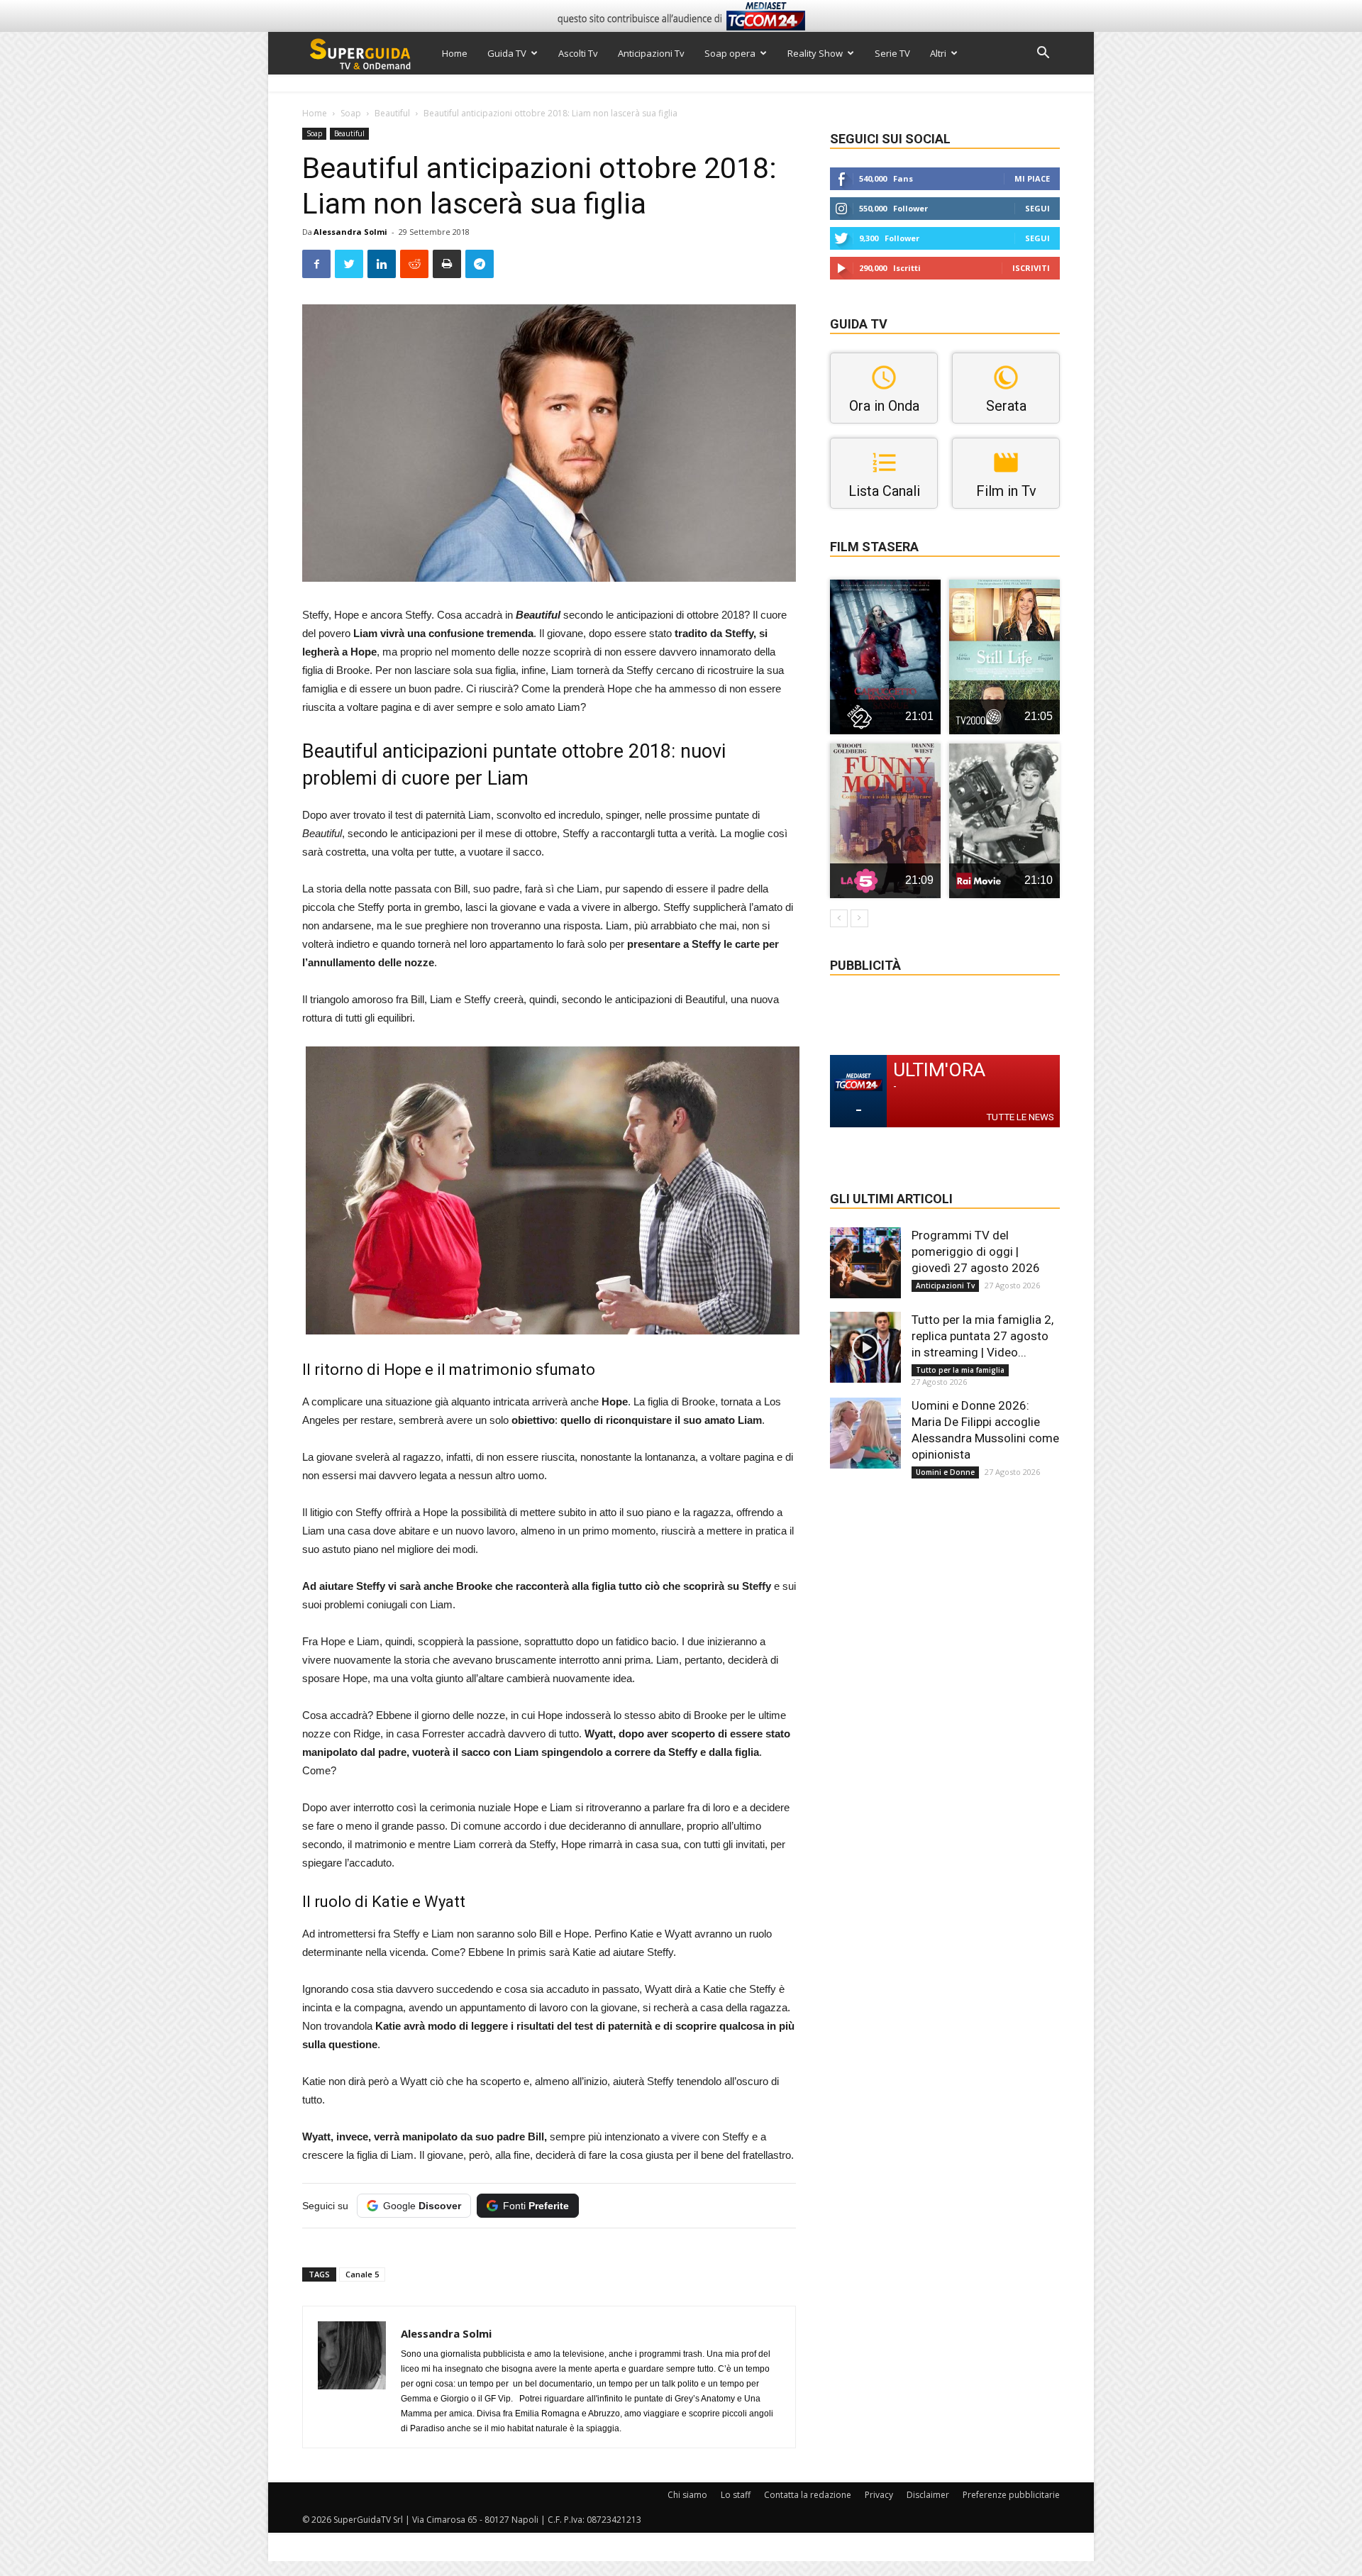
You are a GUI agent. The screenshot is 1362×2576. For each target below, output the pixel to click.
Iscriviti (1031, 268)
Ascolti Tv (578, 53)
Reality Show (815, 53)
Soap (351, 113)
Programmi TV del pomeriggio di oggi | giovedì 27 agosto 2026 (976, 1251)
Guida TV (507, 53)
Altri (938, 53)
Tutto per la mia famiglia (960, 1370)
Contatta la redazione (808, 2495)
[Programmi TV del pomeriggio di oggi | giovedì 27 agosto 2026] (865, 1263)
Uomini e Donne (945, 1472)
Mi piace (1032, 178)
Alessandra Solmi (350, 232)
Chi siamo (687, 2495)
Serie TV (892, 53)
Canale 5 (362, 2274)
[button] (1043, 54)
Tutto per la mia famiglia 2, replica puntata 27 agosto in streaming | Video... (982, 1336)
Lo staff (736, 2495)
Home (455, 53)
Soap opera (730, 53)
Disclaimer (928, 2495)
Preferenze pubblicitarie (1011, 2495)
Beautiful (392, 113)
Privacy (879, 2495)
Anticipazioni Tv (651, 53)
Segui (1037, 208)
